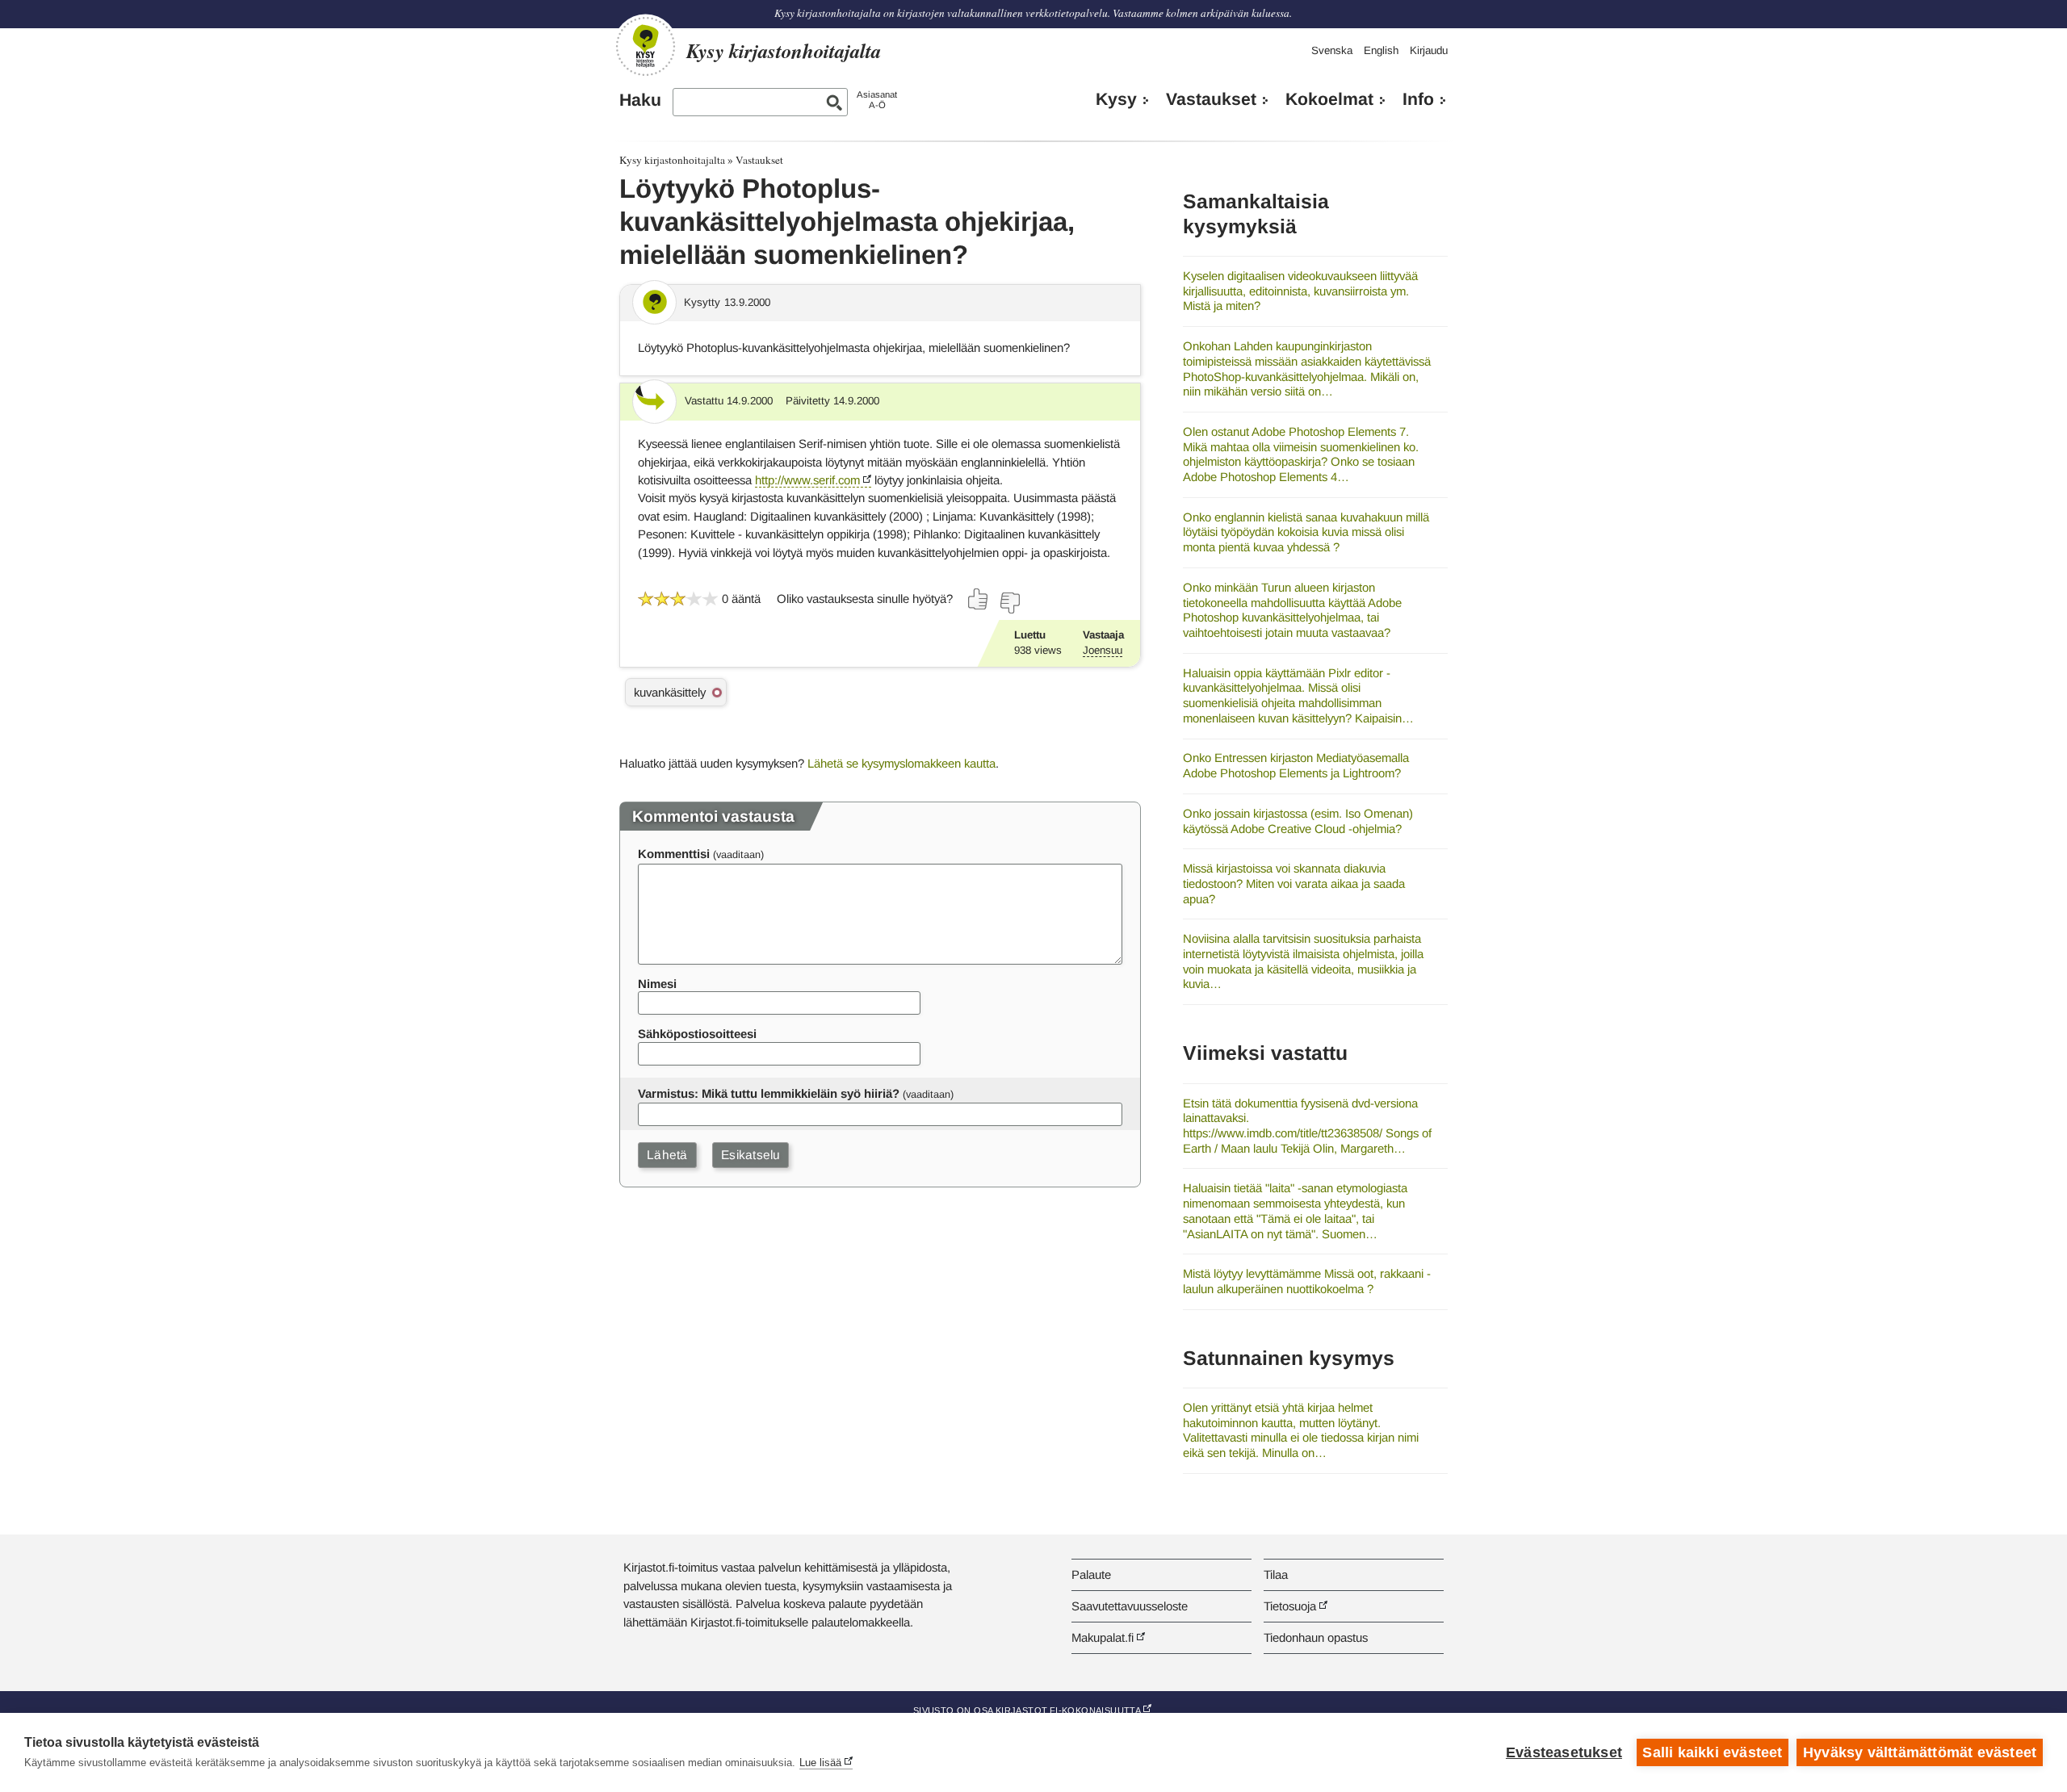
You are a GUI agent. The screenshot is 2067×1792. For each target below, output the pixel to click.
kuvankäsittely (670, 692)
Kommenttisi (674, 854)
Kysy (1116, 99)
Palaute (1091, 1574)
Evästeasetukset (1564, 1752)
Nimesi (657, 984)
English (1381, 50)
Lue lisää (820, 1763)
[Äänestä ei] (1009, 603)
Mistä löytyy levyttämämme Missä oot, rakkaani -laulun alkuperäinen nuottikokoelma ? (1307, 1281)
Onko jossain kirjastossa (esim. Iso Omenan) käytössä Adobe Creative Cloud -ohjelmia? (1298, 821)
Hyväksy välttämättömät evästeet (1920, 1752)
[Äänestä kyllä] (979, 599)
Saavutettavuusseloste (1130, 1606)
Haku (640, 100)
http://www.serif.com (807, 480)
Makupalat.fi (1103, 1637)
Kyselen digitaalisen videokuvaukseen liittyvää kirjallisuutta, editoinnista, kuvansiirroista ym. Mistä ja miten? (1300, 291)
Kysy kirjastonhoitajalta (672, 160)
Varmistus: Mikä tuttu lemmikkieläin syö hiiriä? (769, 1093)
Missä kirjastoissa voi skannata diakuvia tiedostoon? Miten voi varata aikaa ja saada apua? (1294, 883)
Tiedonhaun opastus (1316, 1637)
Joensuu (1103, 650)
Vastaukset (1211, 99)
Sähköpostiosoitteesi (697, 1034)
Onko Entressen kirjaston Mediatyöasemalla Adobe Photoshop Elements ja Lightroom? (1296, 765)
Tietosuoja (1290, 1606)
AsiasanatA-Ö (877, 100)
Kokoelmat (1329, 99)
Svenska (1332, 50)
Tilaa (1276, 1574)
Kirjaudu (1429, 50)
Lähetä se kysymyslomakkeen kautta (901, 763)
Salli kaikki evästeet (1712, 1752)
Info (1418, 99)
